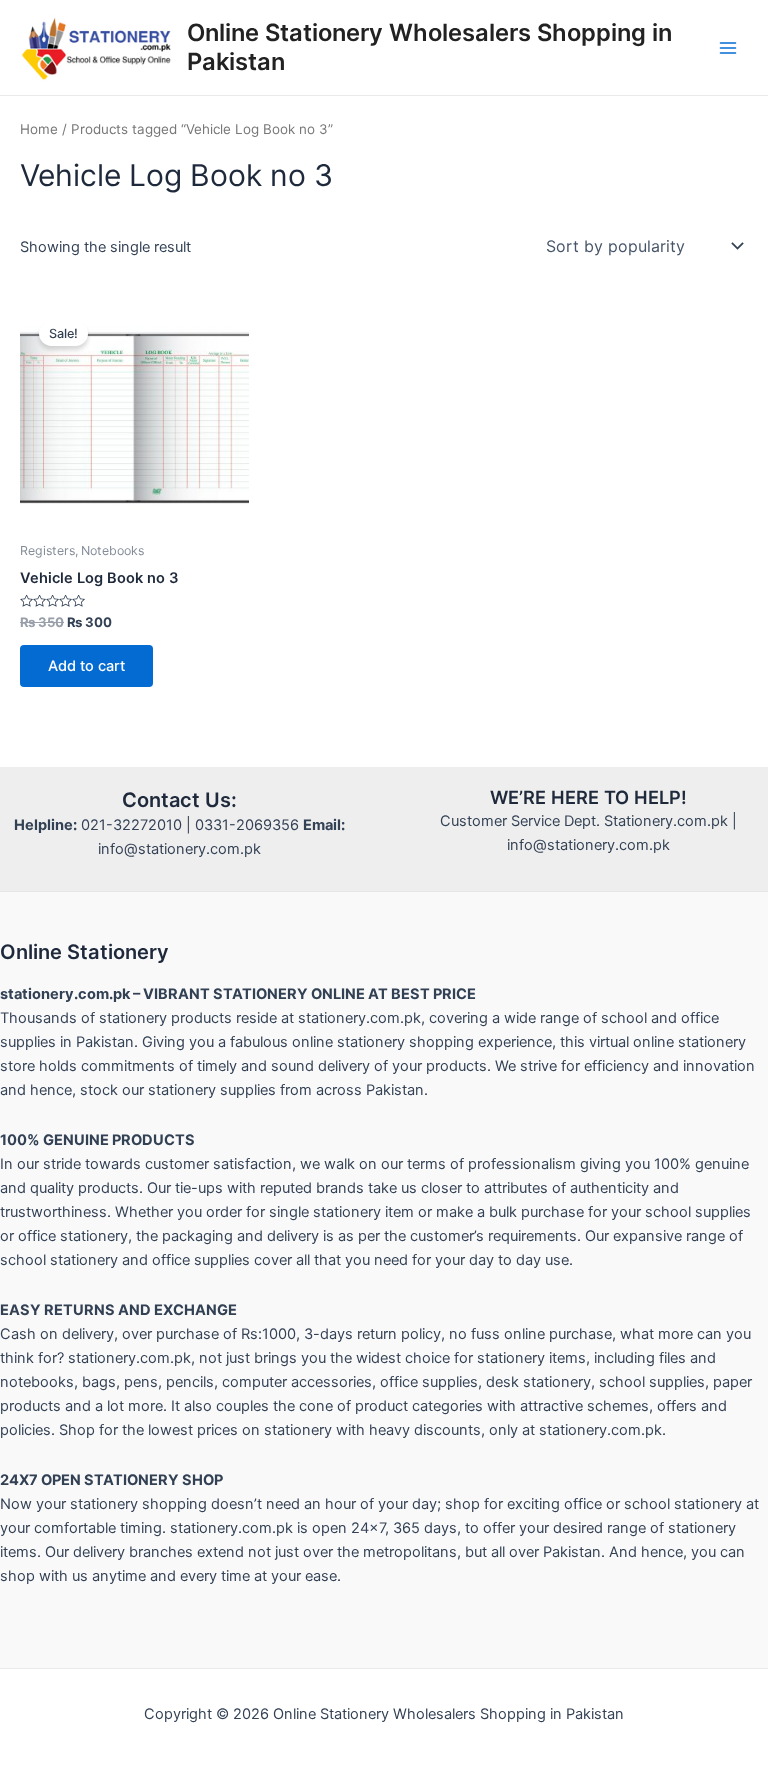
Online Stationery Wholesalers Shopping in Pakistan (429, 46)
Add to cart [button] (86, 666)
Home (39, 129)
